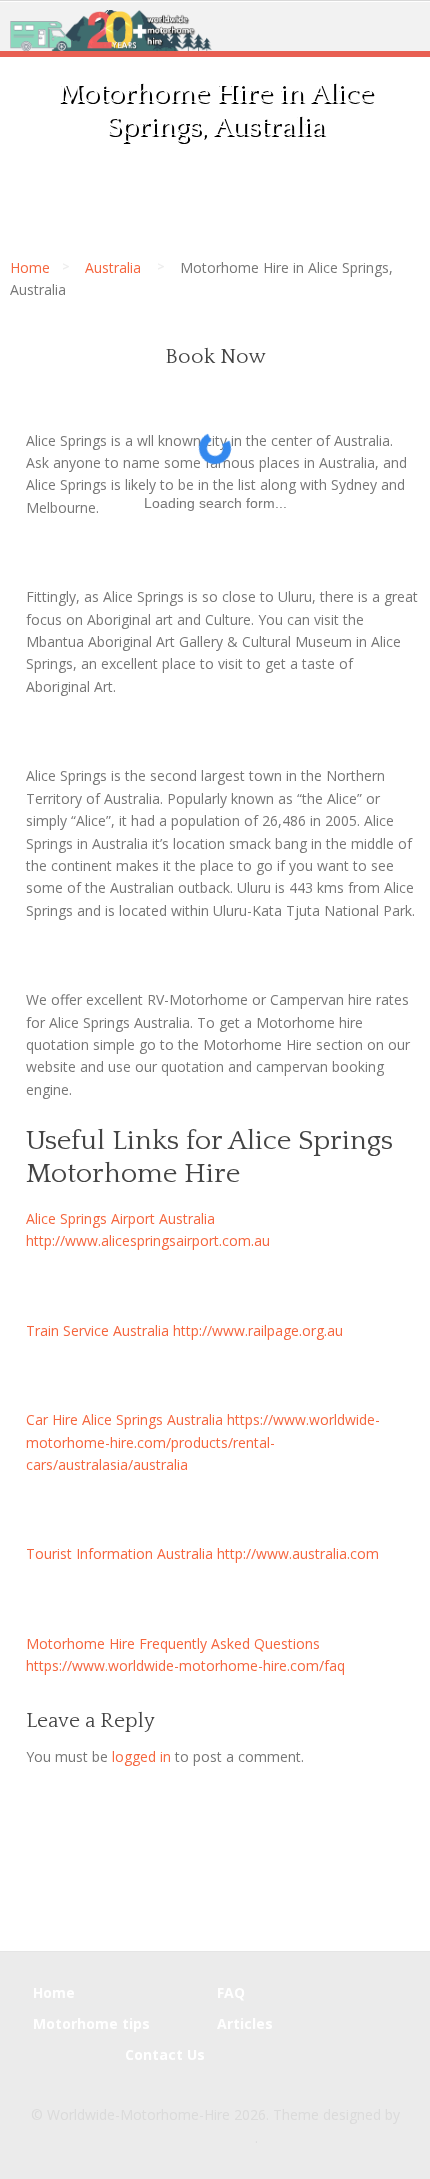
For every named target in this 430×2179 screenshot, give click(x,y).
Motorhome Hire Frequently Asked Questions (173, 1643)
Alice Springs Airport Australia (120, 1218)
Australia (113, 267)
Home (30, 267)
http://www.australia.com (298, 1553)
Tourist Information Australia (119, 1553)
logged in (141, 1756)
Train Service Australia (97, 1330)
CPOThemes (214, 2137)
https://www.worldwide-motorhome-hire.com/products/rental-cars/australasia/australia (203, 1442)
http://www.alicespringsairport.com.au (148, 1240)
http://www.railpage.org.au (258, 1330)
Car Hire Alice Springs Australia (124, 1419)
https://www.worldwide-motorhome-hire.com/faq (185, 1665)
